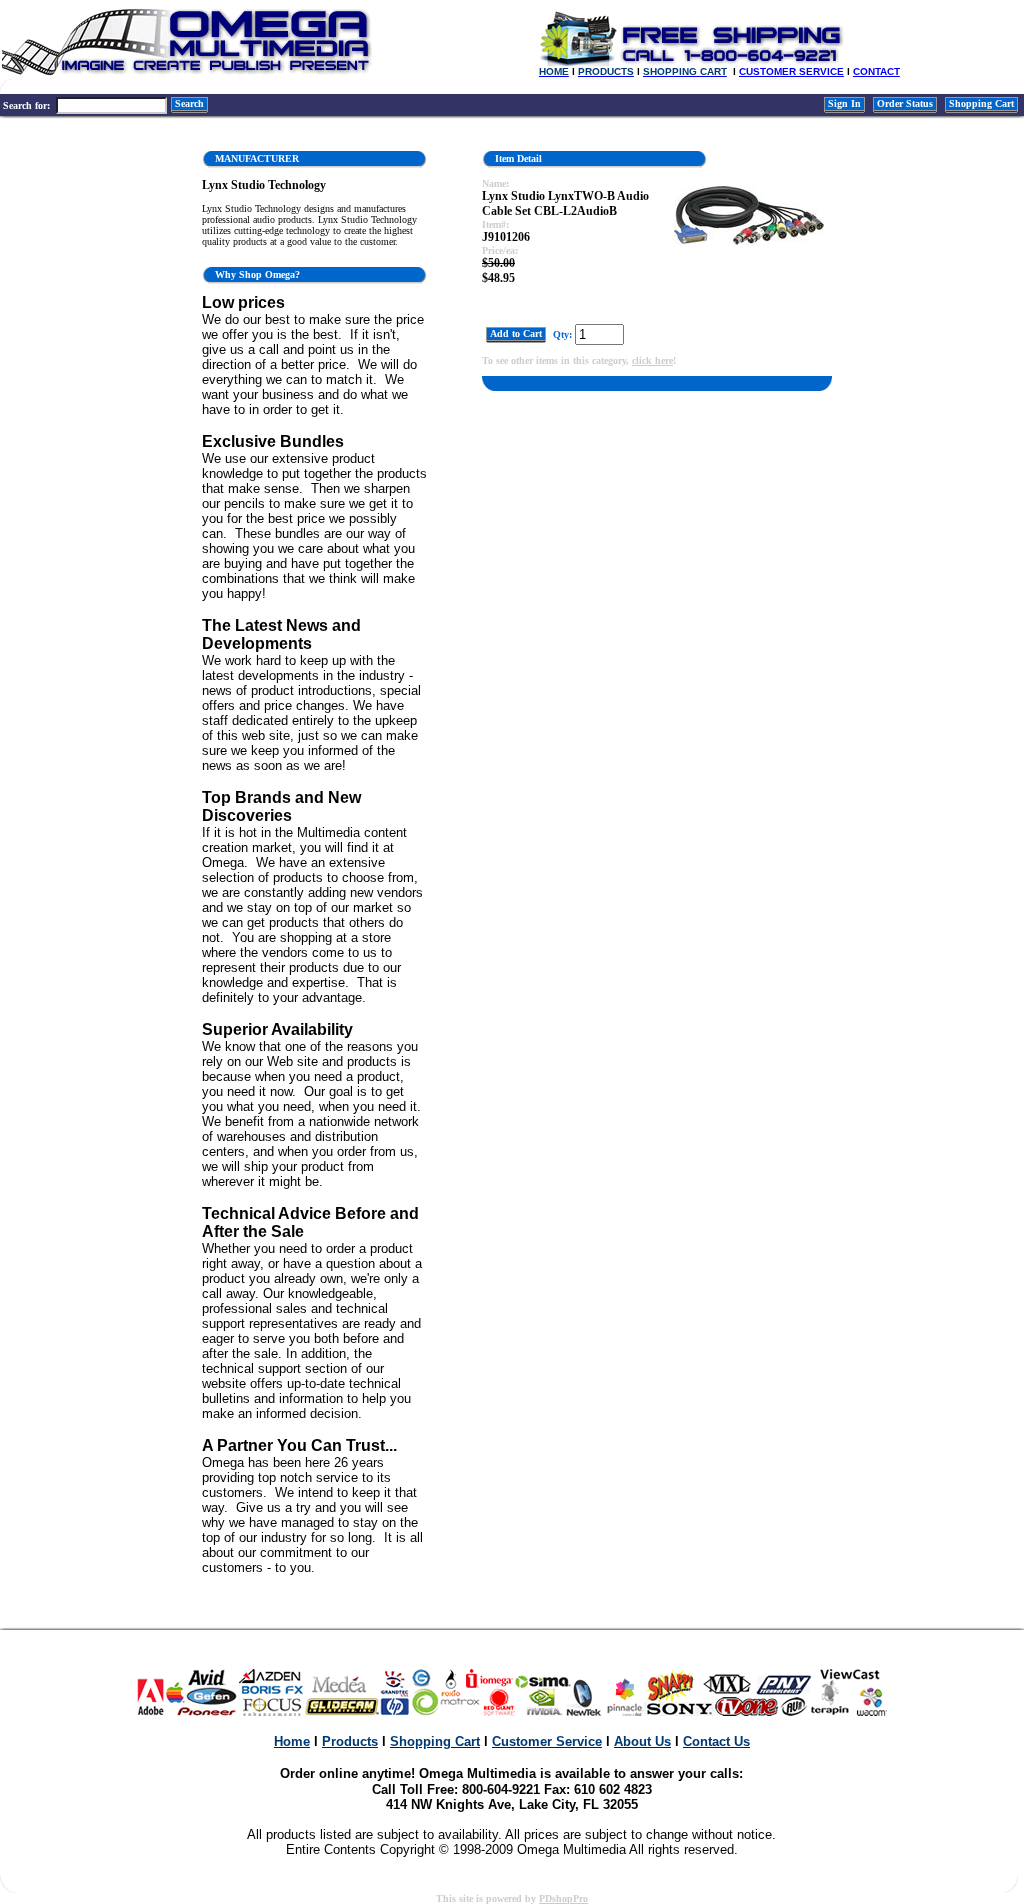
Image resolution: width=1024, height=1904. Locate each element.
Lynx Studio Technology (264, 185)
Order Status (905, 103)
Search (189, 103)
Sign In (844, 103)
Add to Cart (516, 333)
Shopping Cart (981, 103)
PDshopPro (563, 1898)
